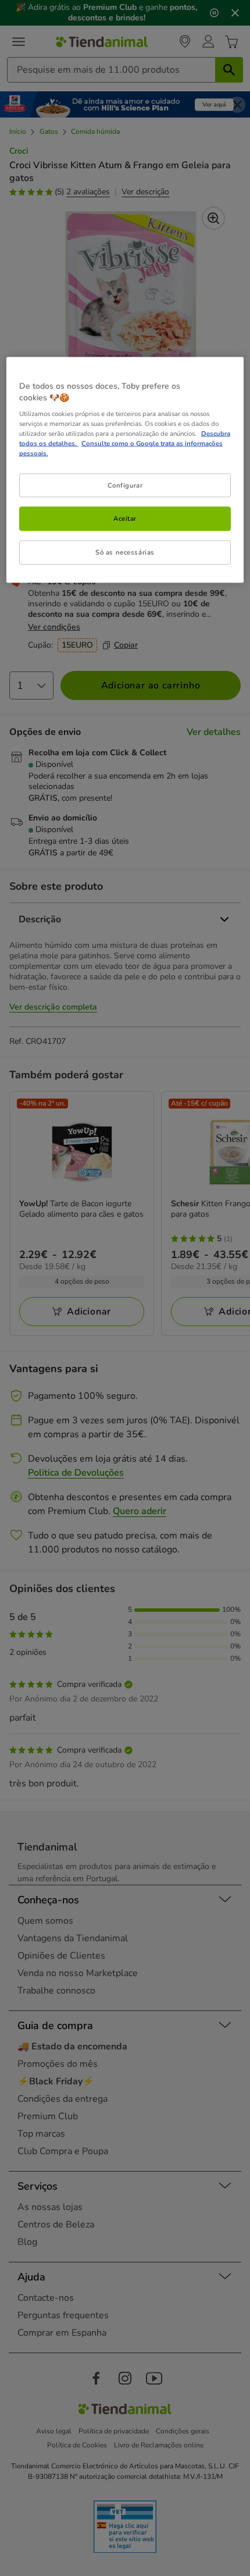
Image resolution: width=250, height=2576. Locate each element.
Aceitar (125, 518)
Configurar (125, 485)
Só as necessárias (125, 552)
